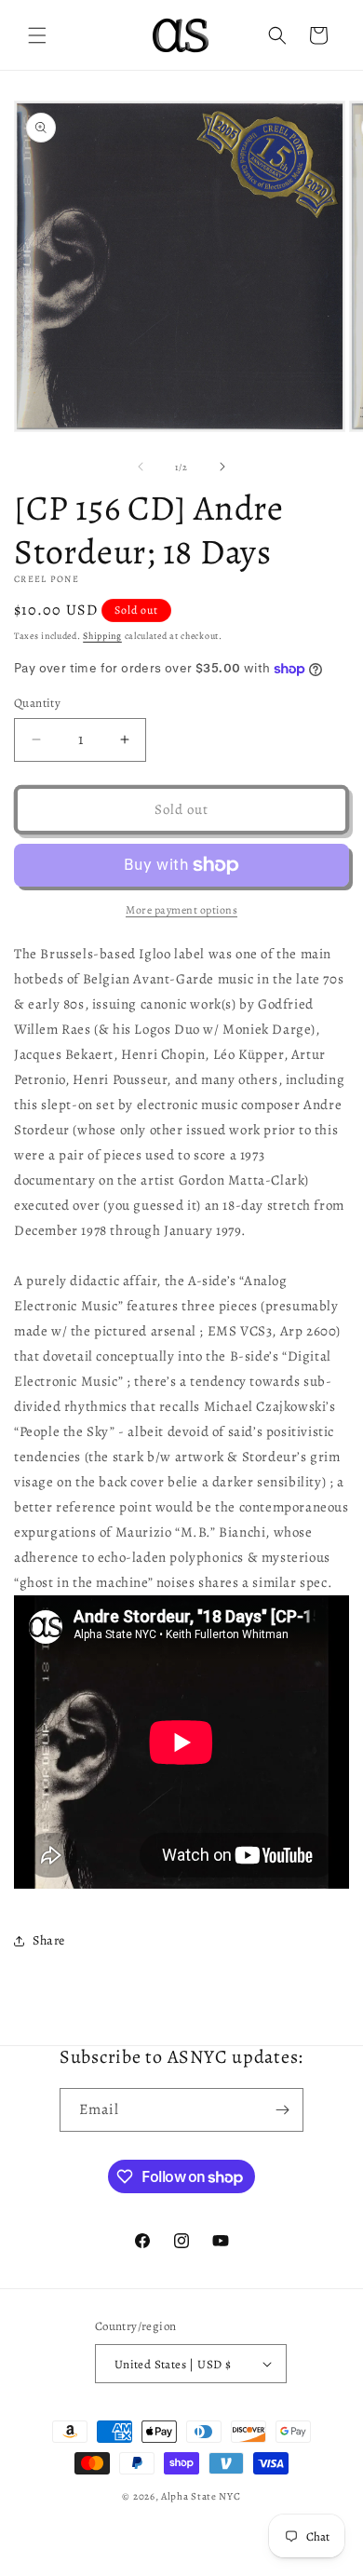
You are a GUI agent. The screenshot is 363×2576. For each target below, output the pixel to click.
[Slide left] (141, 467)
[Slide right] (222, 467)
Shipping (102, 636)
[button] (37, 35)
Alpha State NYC (201, 2496)
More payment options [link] (181, 910)
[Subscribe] (282, 2110)
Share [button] (49, 1940)
